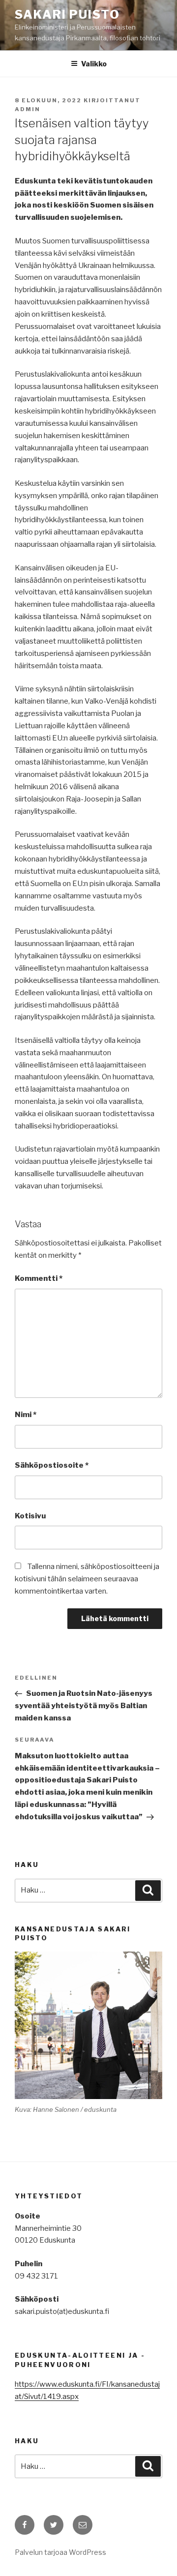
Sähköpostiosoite (52, 1465)
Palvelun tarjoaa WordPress (60, 2552)
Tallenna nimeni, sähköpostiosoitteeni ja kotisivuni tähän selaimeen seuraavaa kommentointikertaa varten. (87, 1579)
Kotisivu (30, 1516)
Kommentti (39, 1278)
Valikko (94, 64)
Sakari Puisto (67, 15)
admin (28, 109)
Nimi (26, 1415)
